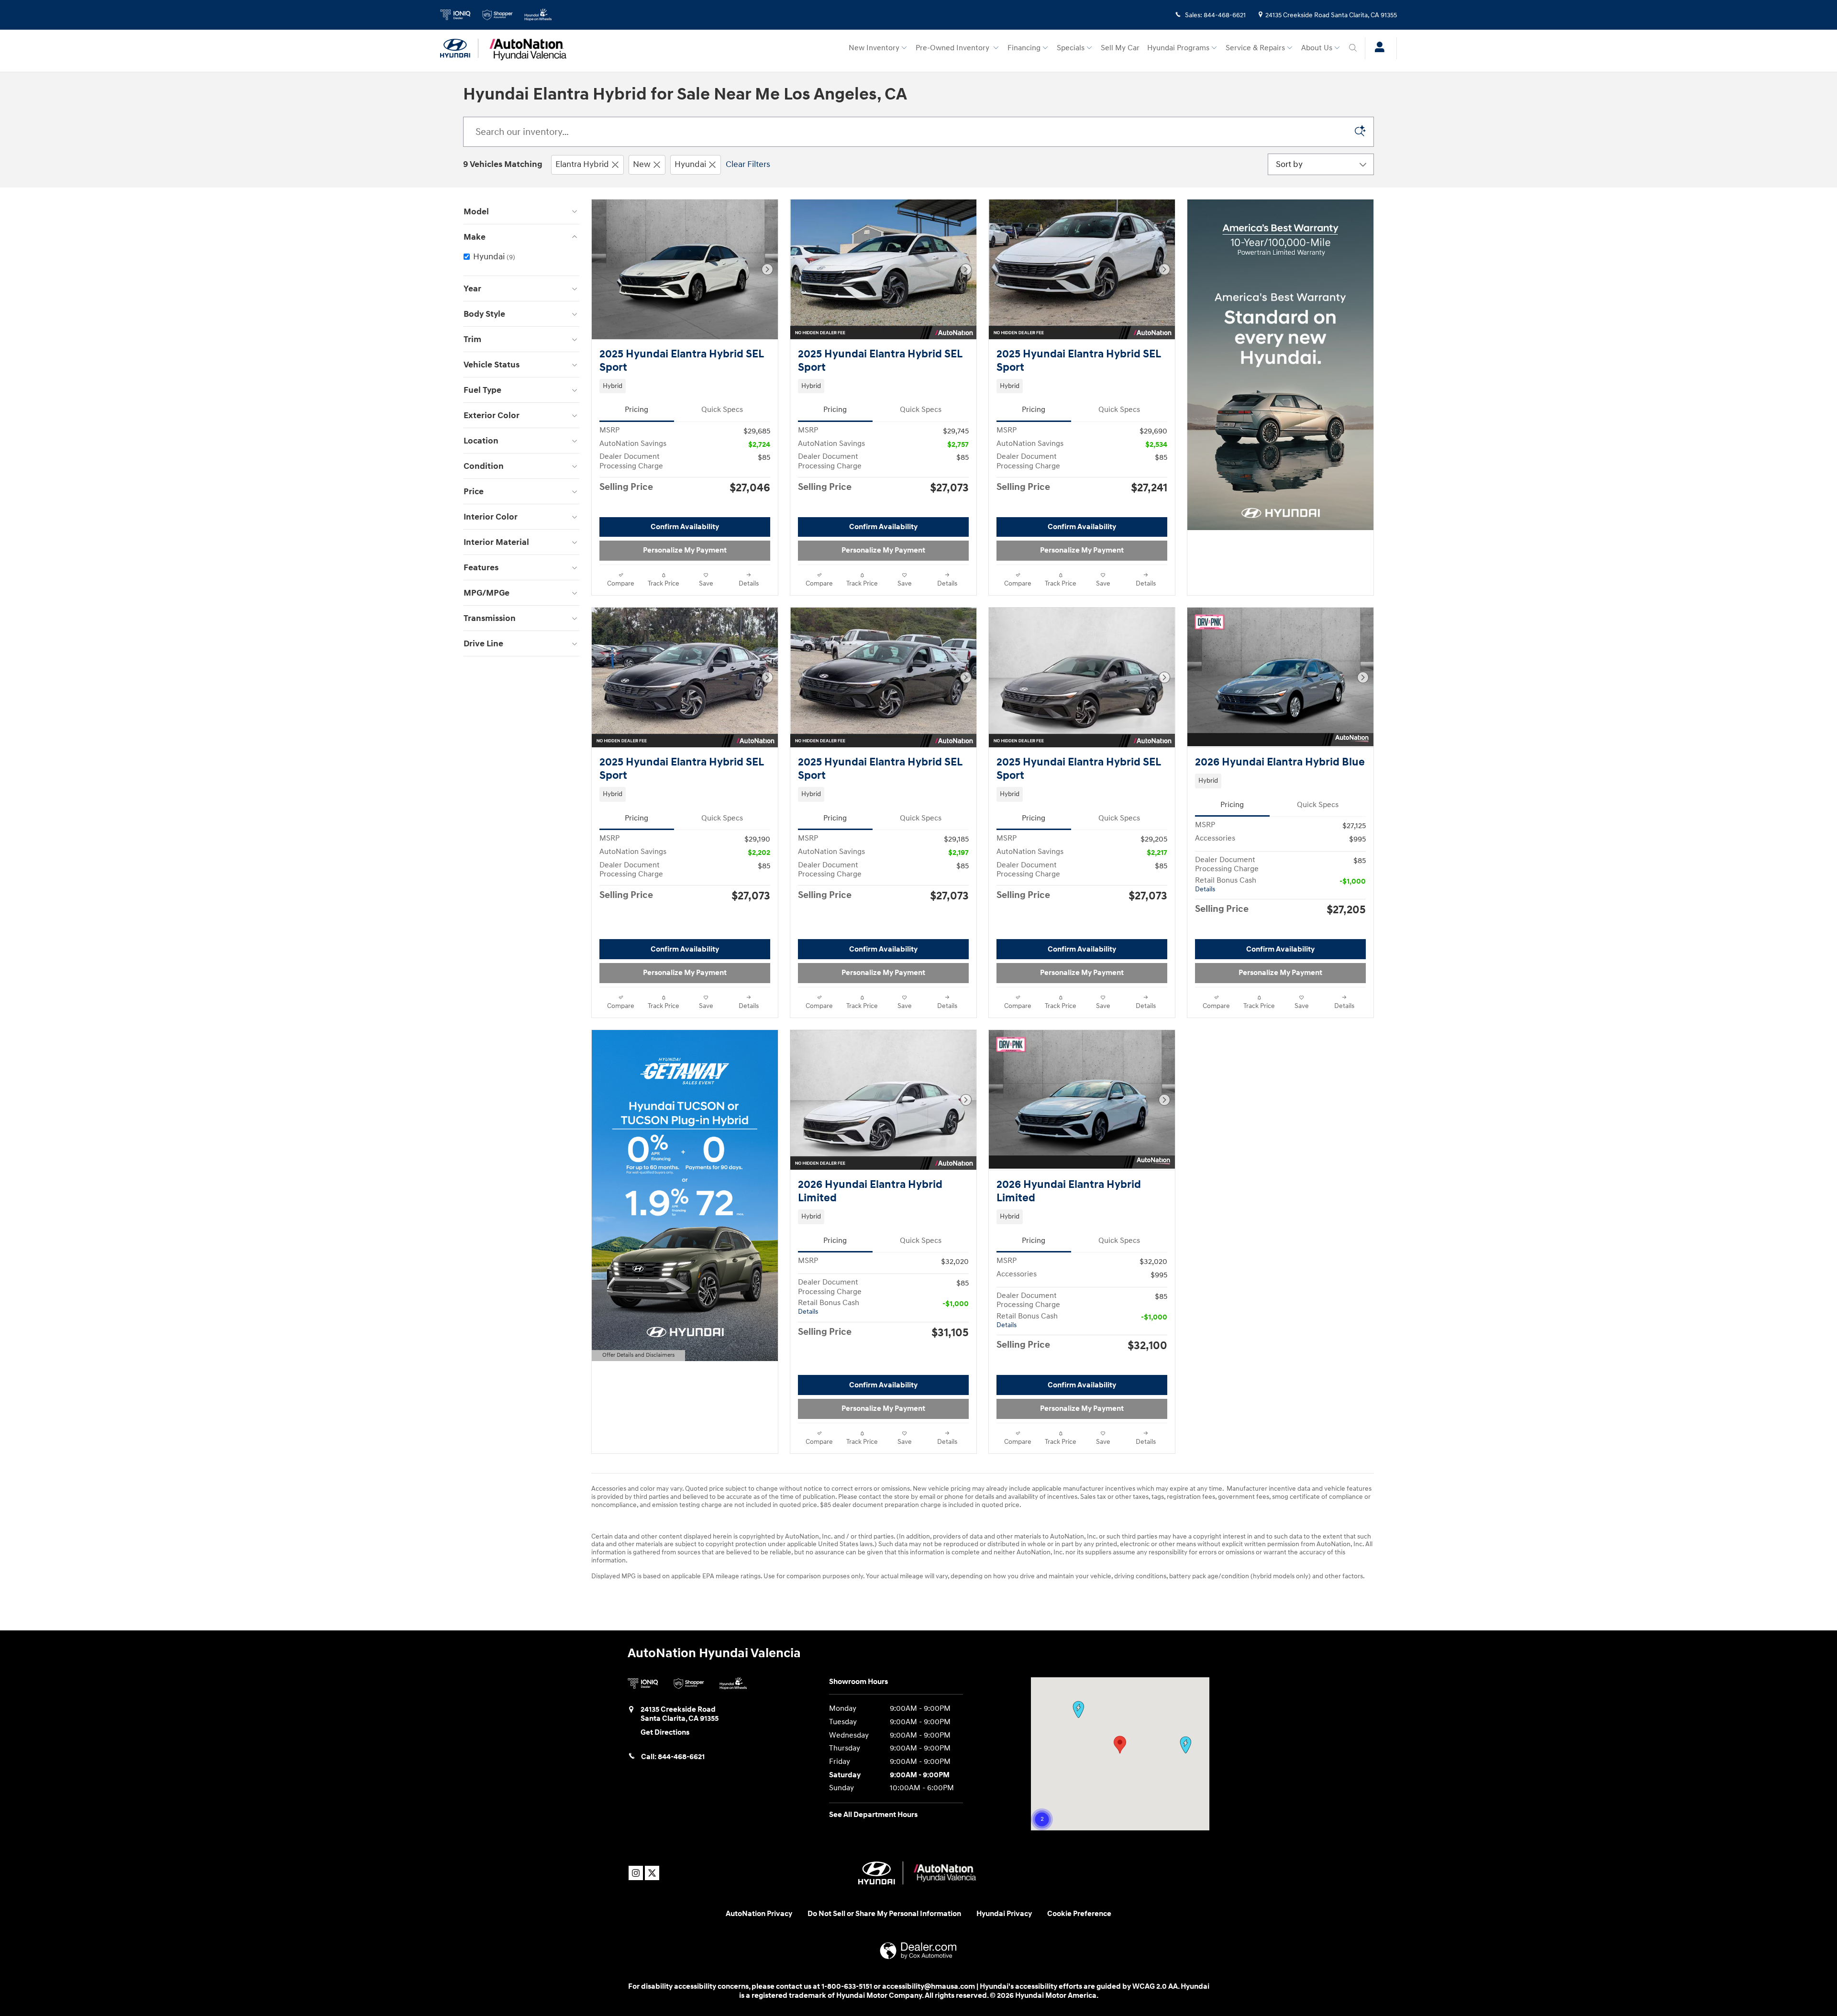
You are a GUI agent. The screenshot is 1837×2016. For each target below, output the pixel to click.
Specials (1071, 48)
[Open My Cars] (1377, 48)
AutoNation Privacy (759, 1914)
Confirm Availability (685, 527)
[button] (685, 386)
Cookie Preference (1079, 1914)
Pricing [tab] (636, 410)
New (642, 164)
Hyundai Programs (1178, 48)
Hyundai (690, 164)
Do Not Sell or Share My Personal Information (884, 1914)
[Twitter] (652, 1873)
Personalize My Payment (685, 550)
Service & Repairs (1255, 48)
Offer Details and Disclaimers (638, 1356)
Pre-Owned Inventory (953, 48)
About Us (1317, 48)
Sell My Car (1120, 48)
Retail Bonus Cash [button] (1226, 885)
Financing (1024, 48)
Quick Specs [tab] (722, 410)
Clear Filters (748, 164)
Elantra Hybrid (582, 164)
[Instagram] (636, 1873)
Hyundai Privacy (1004, 1914)
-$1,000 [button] (1353, 881)
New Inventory (874, 48)
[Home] (459, 48)
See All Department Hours (873, 1815)
